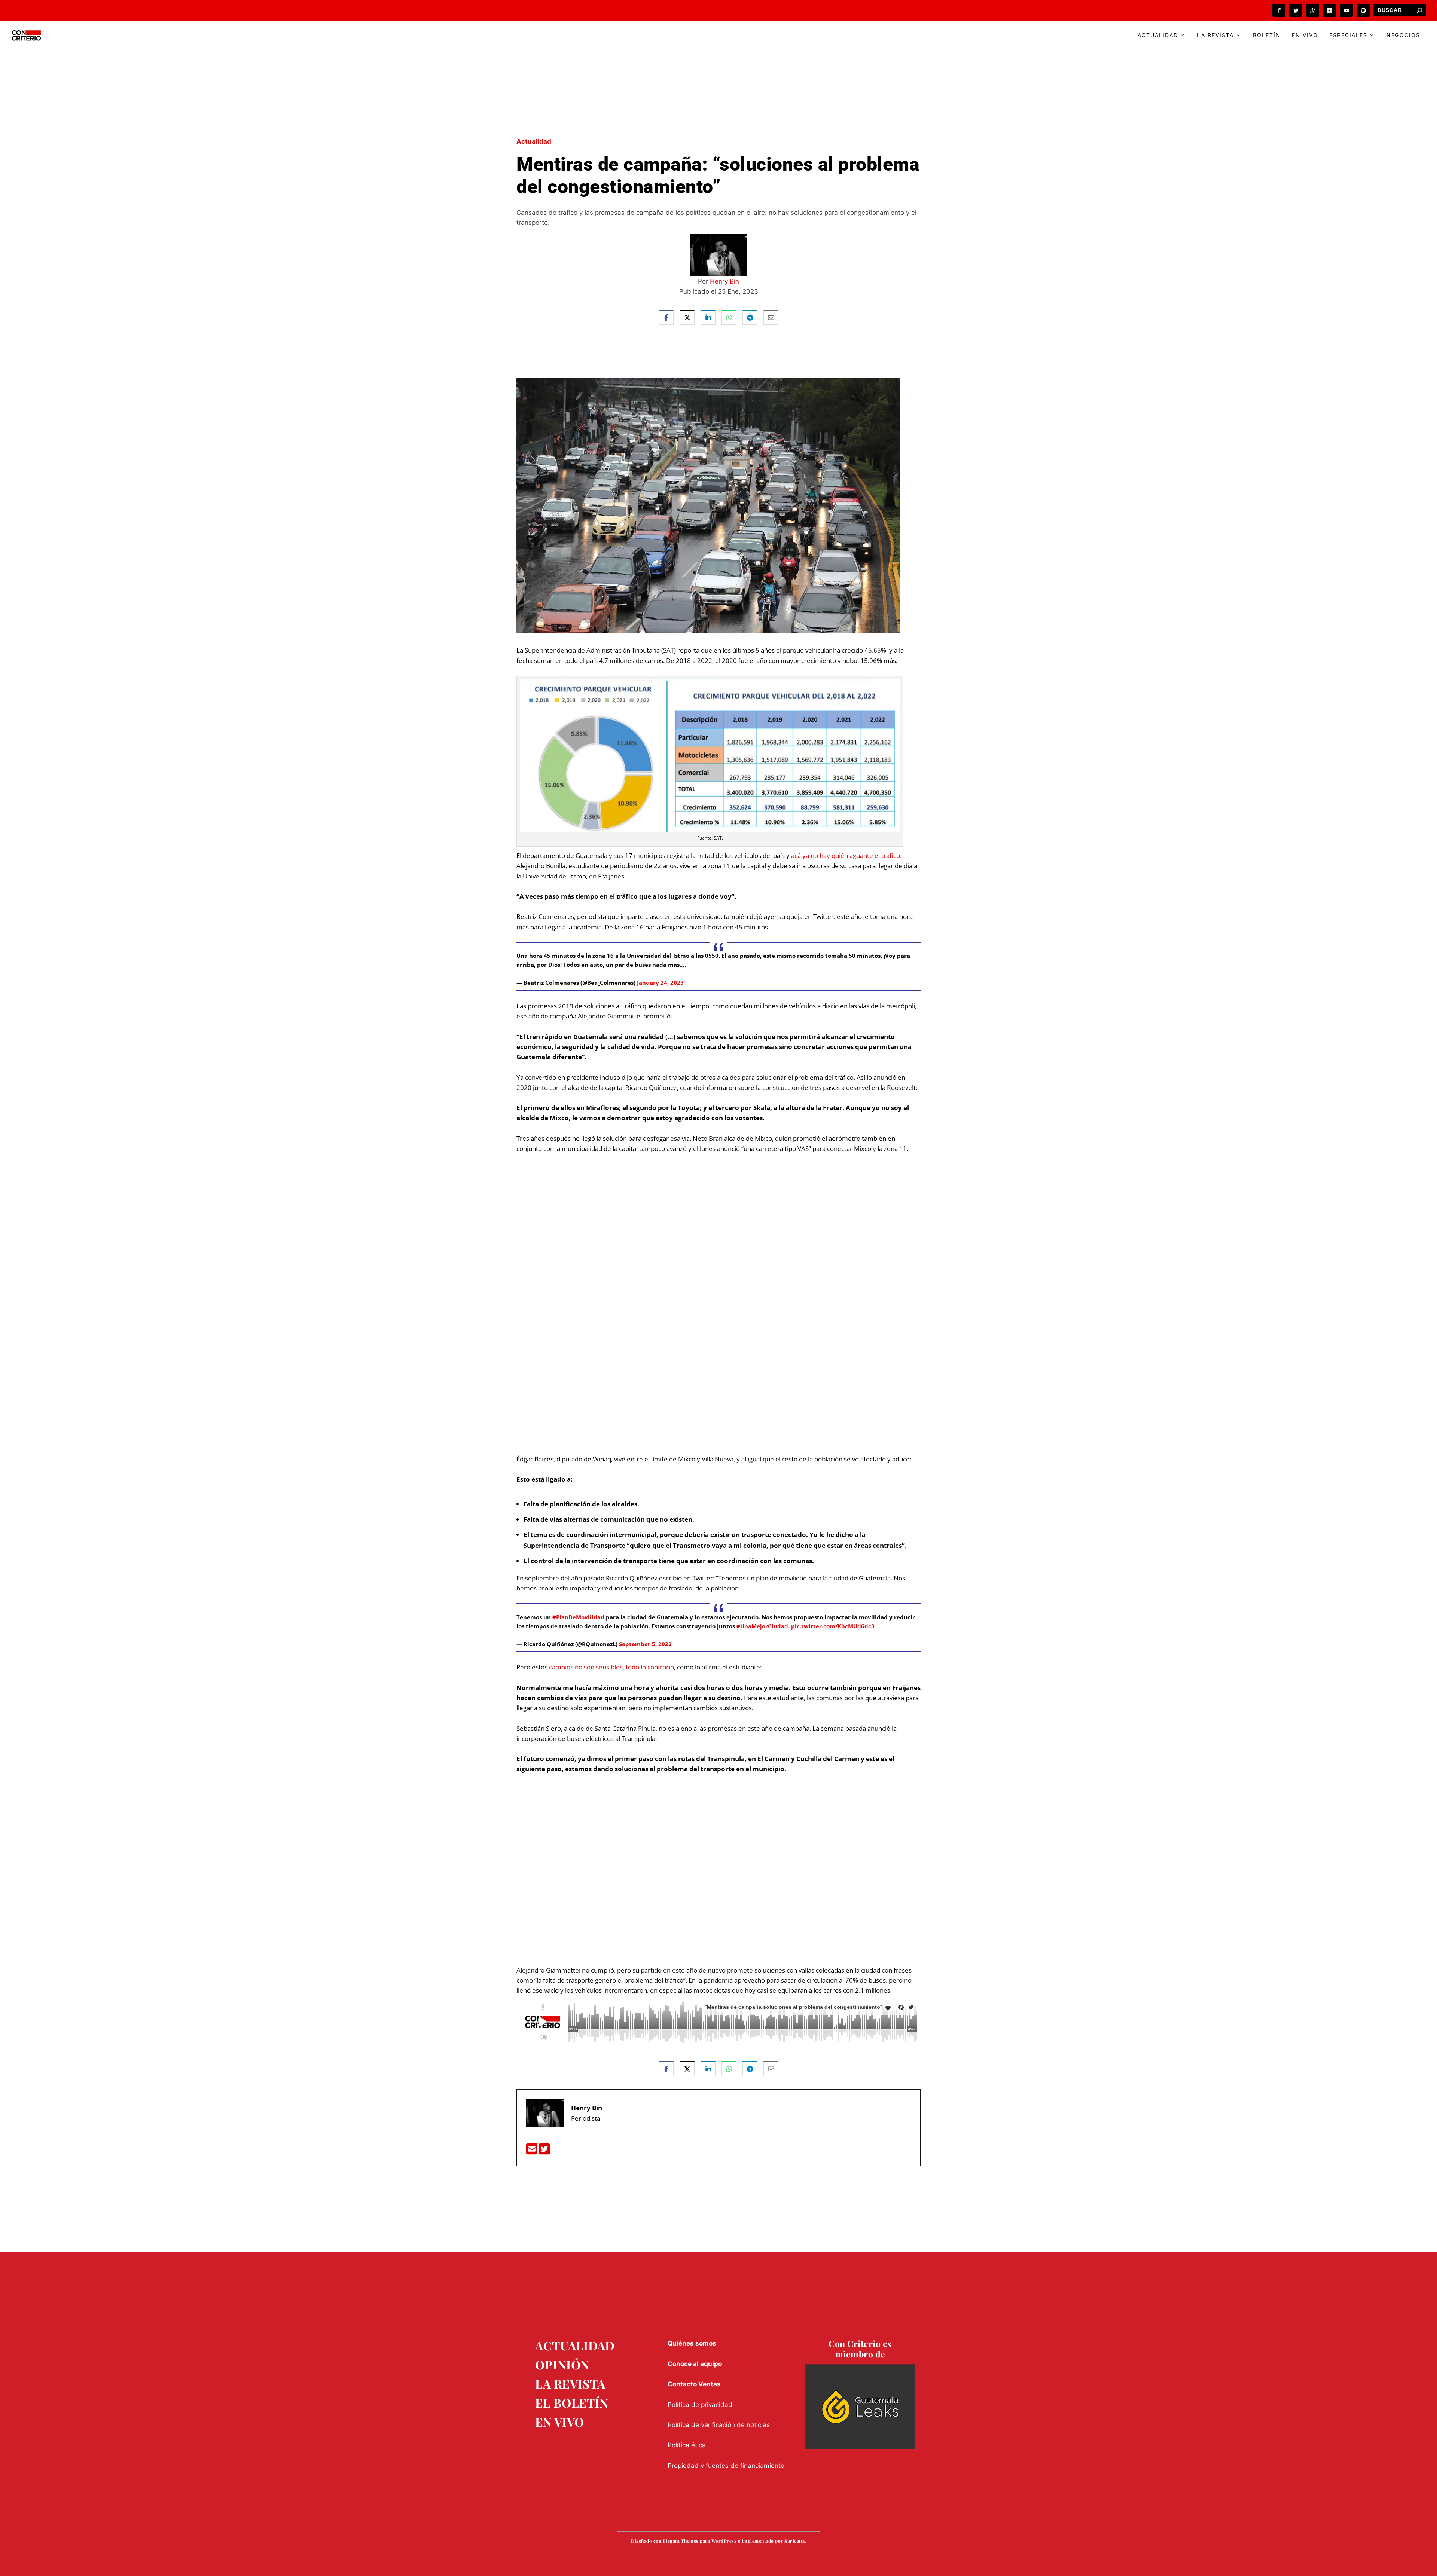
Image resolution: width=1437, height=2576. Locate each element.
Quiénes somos (692, 2343)
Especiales (1348, 35)
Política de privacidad (700, 2405)
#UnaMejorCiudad (762, 1626)
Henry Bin (724, 281)
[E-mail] (533, 2151)
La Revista (1215, 35)
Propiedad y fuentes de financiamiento (726, 2466)
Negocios (1403, 35)
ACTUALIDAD (575, 2345)
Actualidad (1158, 35)
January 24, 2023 (660, 983)
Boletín (1267, 35)
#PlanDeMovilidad (578, 1617)
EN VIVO (560, 2422)
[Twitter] (544, 2151)
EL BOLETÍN (572, 2403)
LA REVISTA (570, 2384)
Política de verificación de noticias (719, 2425)
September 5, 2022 (645, 1644)
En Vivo (1305, 35)
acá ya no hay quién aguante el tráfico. (846, 855)
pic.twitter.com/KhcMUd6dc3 (833, 1626)
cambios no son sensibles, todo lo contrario (611, 1667)
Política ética (687, 2445)
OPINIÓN (562, 2364)
